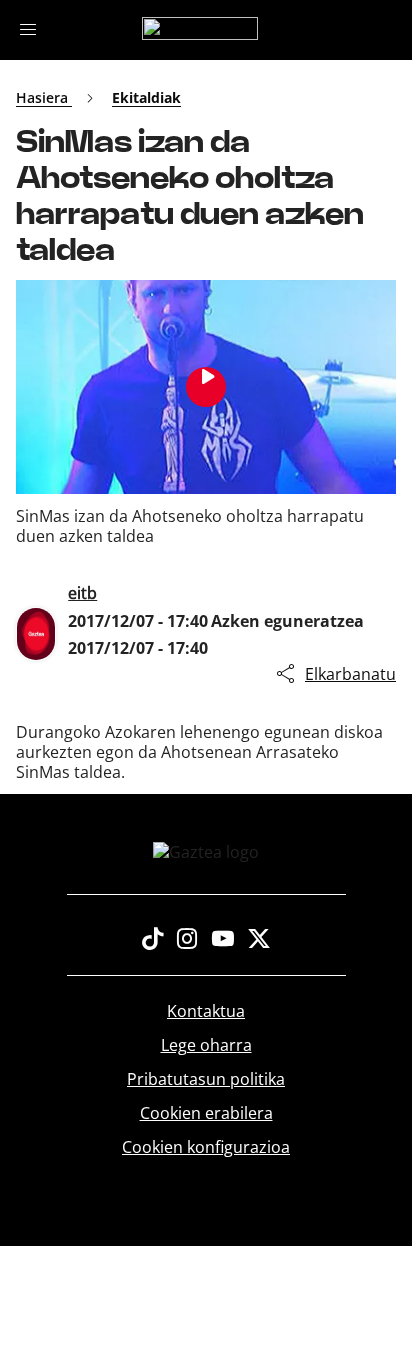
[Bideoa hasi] (206, 387)
